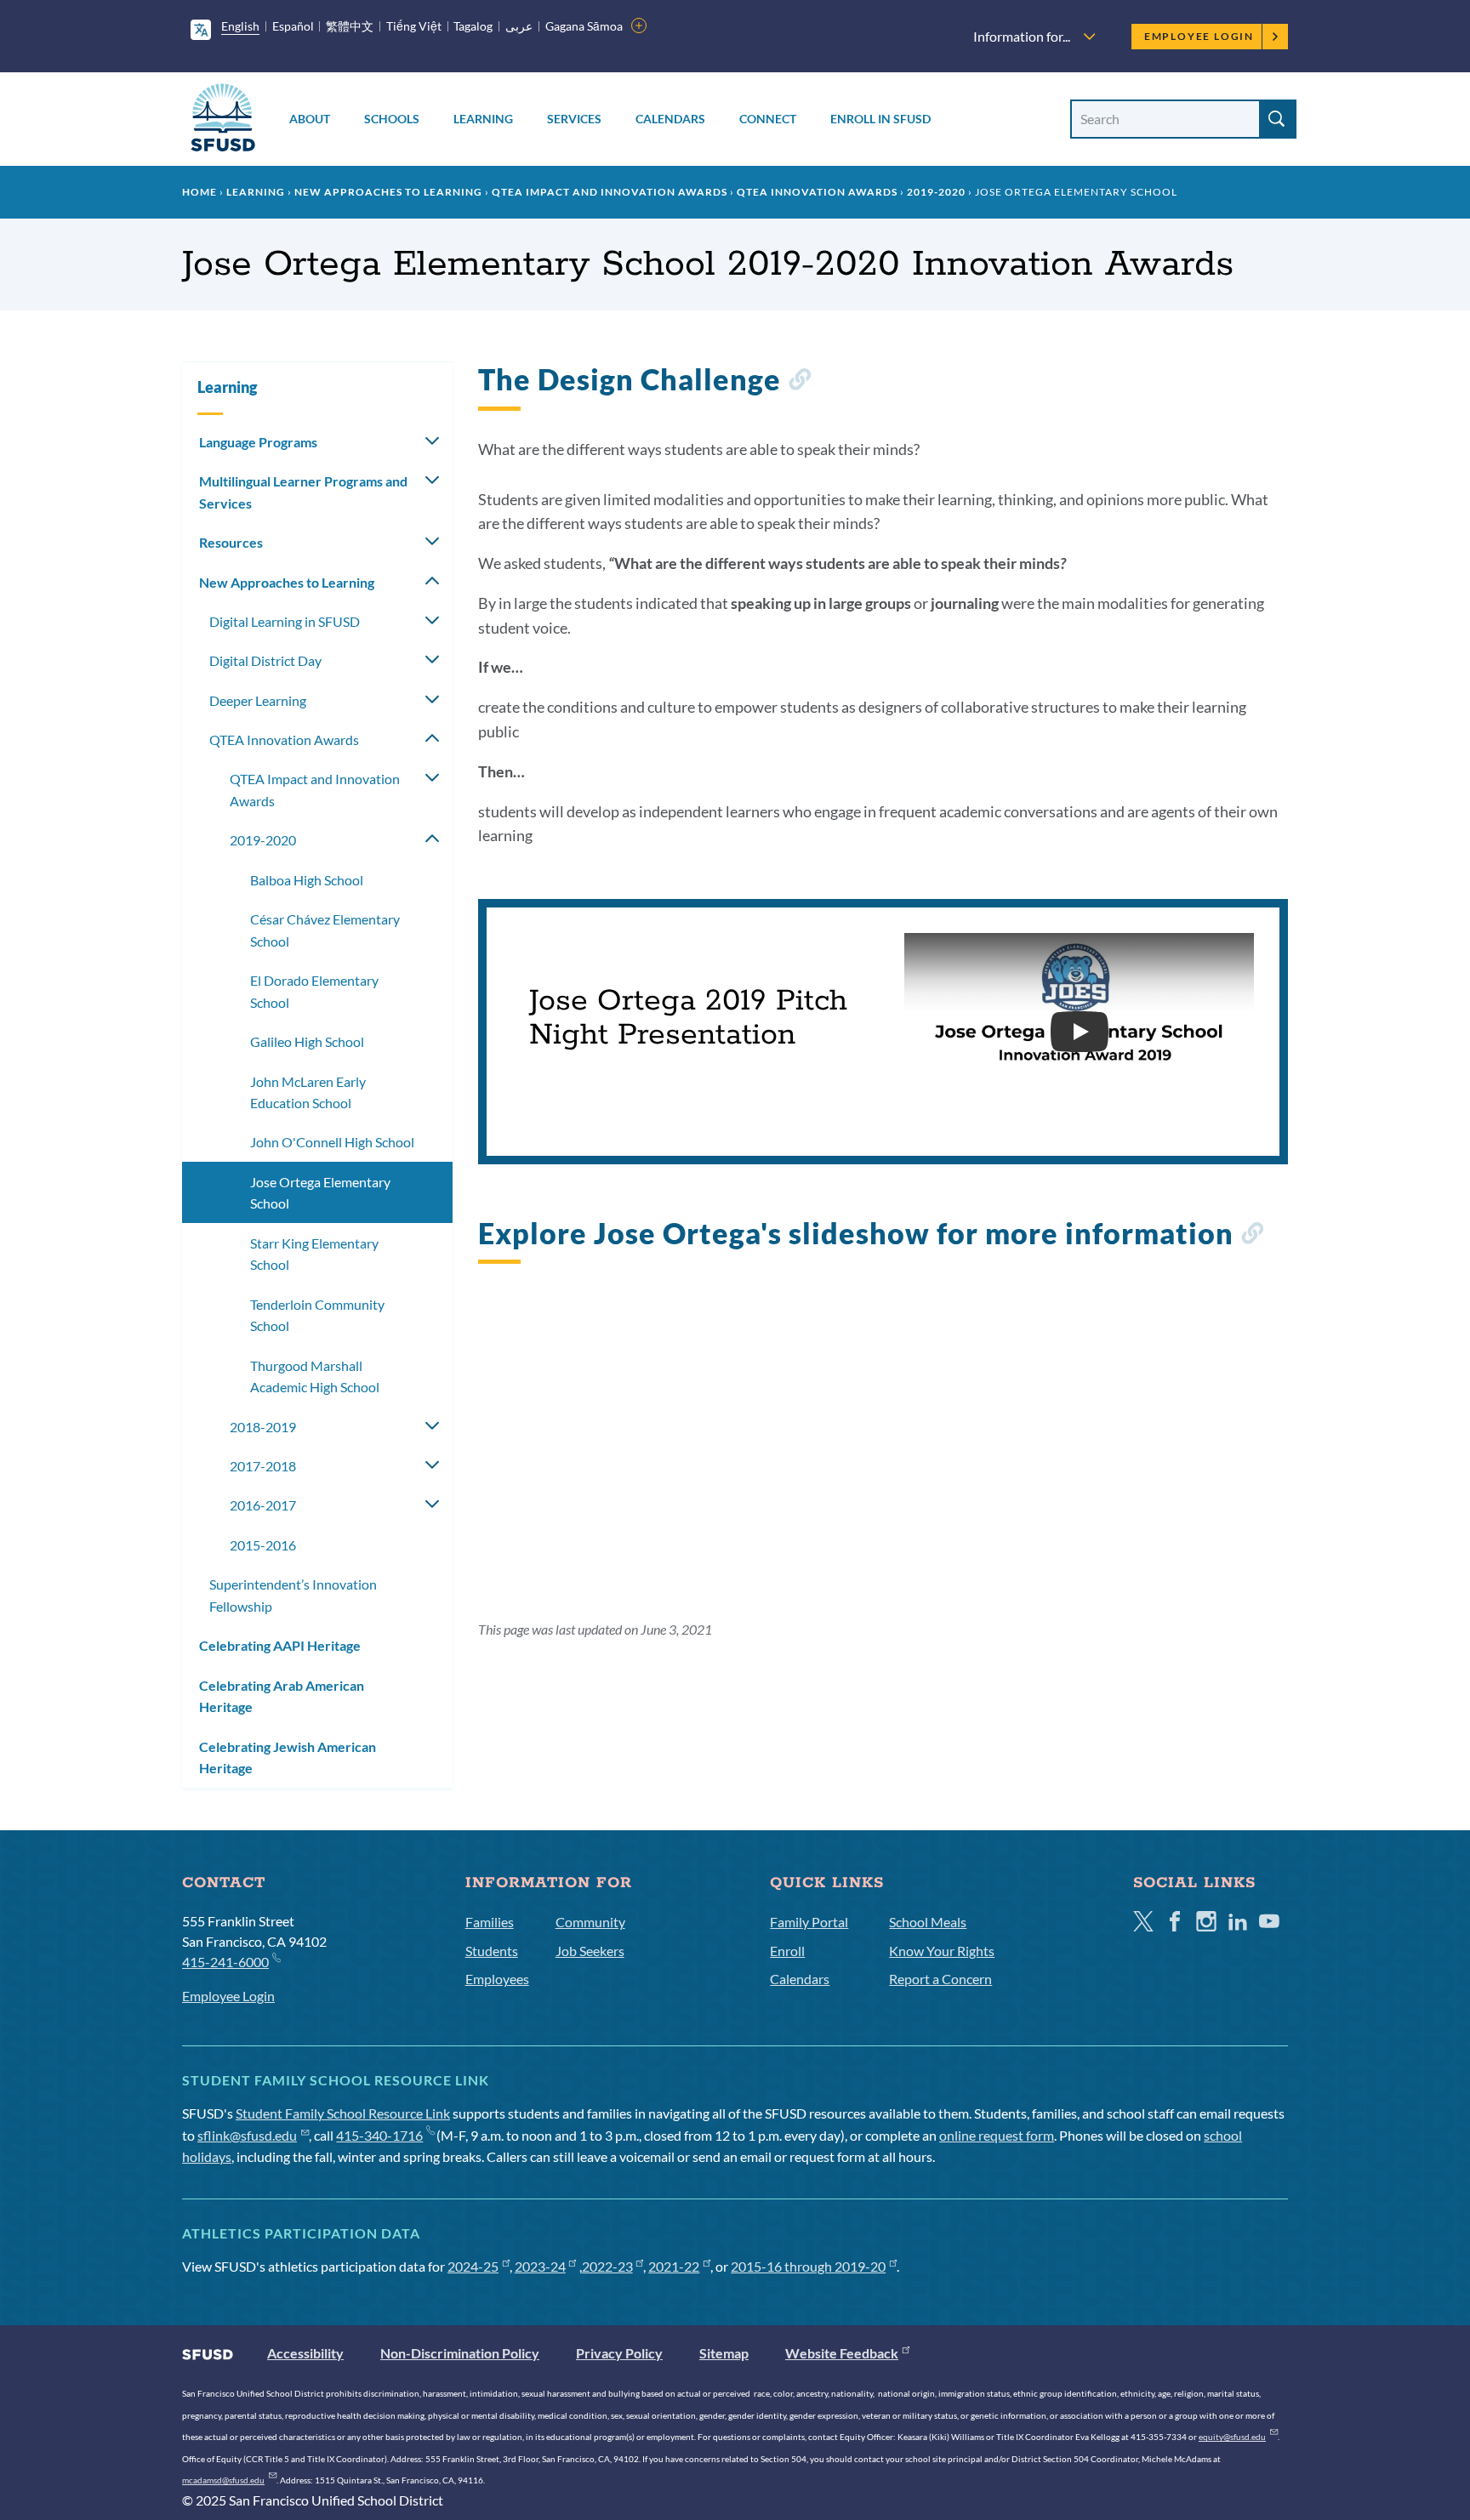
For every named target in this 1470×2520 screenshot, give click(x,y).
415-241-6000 (225, 1962)
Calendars (670, 119)
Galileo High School (307, 1041)
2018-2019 (263, 1427)
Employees (497, 1979)
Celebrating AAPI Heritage (280, 1645)
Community (590, 1922)
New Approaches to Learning (388, 192)
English (240, 26)
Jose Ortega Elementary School (320, 1193)
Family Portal (809, 1922)
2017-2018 (263, 1466)
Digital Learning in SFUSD (285, 621)
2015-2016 (263, 1545)
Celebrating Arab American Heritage (282, 1696)
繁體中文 (350, 26)
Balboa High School (307, 880)
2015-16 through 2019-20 (808, 2266)
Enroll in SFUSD (880, 119)
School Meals (928, 1922)
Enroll (787, 1951)
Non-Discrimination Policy (460, 2353)
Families (490, 1922)
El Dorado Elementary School (314, 991)
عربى (519, 26)
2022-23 (607, 2266)
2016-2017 (263, 1505)
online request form (997, 2135)
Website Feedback (842, 2353)
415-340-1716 (379, 2135)
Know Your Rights (942, 1951)
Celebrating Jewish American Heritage (288, 1758)
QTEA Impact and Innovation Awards (610, 192)
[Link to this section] (799, 382)
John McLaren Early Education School (308, 1092)
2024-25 (473, 2266)
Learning (483, 119)
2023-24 (540, 2266)
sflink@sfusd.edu (247, 2135)
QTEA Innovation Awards (817, 192)
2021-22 (674, 2266)
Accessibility (305, 2353)
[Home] (223, 120)
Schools (392, 119)
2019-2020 (936, 192)
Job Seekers (590, 1951)
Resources (231, 542)
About (310, 119)
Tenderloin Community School (317, 1315)
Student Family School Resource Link (343, 2113)
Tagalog (473, 26)
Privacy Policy (619, 2353)
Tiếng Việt (414, 26)
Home (199, 192)
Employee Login (1199, 36)
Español (293, 26)
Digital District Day (265, 660)
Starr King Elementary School (314, 1254)
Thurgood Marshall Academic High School (315, 1377)
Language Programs (258, 442)
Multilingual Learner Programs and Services (303, 492)
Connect (768, 119)
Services (574, 119)
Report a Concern (940, 1979)
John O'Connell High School (332, 1142)
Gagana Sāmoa (584, 26)
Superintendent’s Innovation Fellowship (293, 1595)
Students (492, 1951)
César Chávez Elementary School (325, 930)
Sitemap (724, 2353)
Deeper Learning (258, 700)
